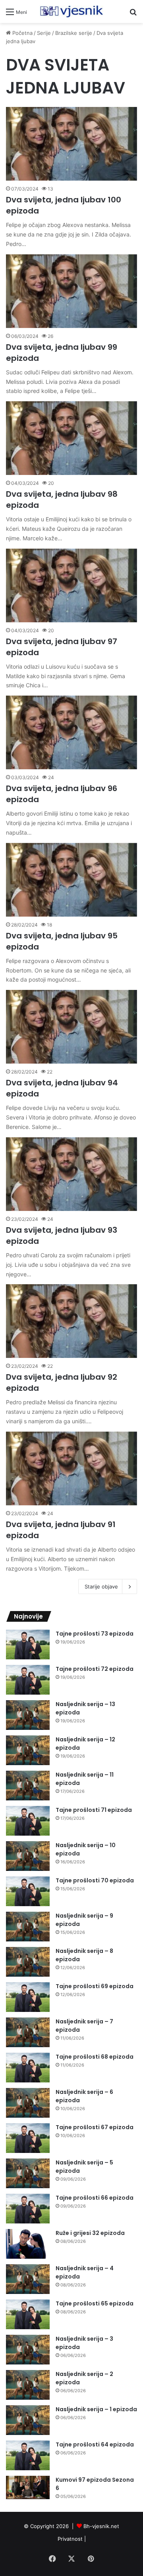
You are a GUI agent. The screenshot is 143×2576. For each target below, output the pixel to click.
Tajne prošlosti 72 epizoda (95, 1669)
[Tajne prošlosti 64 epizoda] (28, 2455)
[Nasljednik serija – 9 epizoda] (28, 1927)
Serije (44, 33)
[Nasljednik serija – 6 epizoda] (28, 2103)
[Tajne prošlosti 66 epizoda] (28, 2209)
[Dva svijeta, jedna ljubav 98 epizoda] (71, 438)
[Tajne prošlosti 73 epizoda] (28, 1645)
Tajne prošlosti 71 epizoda (94, 1810)
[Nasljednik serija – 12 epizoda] (28, 1750)
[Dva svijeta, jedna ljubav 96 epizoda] (71, 732)
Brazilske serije (74, 33)
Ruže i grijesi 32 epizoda (90, 2233)
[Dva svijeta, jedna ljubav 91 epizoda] (71, 1468)
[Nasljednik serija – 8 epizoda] (28, 1962)
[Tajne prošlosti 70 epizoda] (28, 1891)
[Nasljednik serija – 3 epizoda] (28, 2350)
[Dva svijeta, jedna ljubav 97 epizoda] (71, 585)
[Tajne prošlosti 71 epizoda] (28, 1821)
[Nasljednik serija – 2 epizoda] (28, 2385)
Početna (22, 33)
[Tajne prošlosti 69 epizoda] (28, 1997)
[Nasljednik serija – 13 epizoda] (28, 1715)
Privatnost (70, 2539)
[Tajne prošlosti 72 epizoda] (28, 1680)
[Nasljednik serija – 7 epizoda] (28, 2032)
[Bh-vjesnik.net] (71, 11)
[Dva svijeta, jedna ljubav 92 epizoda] (71, 1321)
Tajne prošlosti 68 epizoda (95, 2057)
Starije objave (101, 1586)
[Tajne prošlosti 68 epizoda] (28, 2068)
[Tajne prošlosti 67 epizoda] (28, 2138)
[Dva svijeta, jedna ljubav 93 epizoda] (71, 1174)
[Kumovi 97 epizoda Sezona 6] (28, 2487)
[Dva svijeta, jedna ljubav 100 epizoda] (71, 144)
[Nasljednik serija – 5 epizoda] (28, 2173)
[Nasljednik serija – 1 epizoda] (28, 2420)
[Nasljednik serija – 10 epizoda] (28, 1856)
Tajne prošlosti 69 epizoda (95, 1986)
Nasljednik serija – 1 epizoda (96, 2409)
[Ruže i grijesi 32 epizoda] (28, 2244)
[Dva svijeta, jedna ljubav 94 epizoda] (71, 1027)
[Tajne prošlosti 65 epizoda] (28, 2314)
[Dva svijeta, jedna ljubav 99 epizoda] (71, 291)
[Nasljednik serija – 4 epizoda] (28, 2279)
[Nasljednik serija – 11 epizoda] (28, 1786)
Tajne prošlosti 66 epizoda (95, 2198)
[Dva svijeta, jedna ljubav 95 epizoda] (71, 880)
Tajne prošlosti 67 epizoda (95, 2127)
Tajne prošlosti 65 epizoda (95, 2303)
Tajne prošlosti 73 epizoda (95, 1634)
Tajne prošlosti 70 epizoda (95, 1880)
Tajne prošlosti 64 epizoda (95, 2444)
